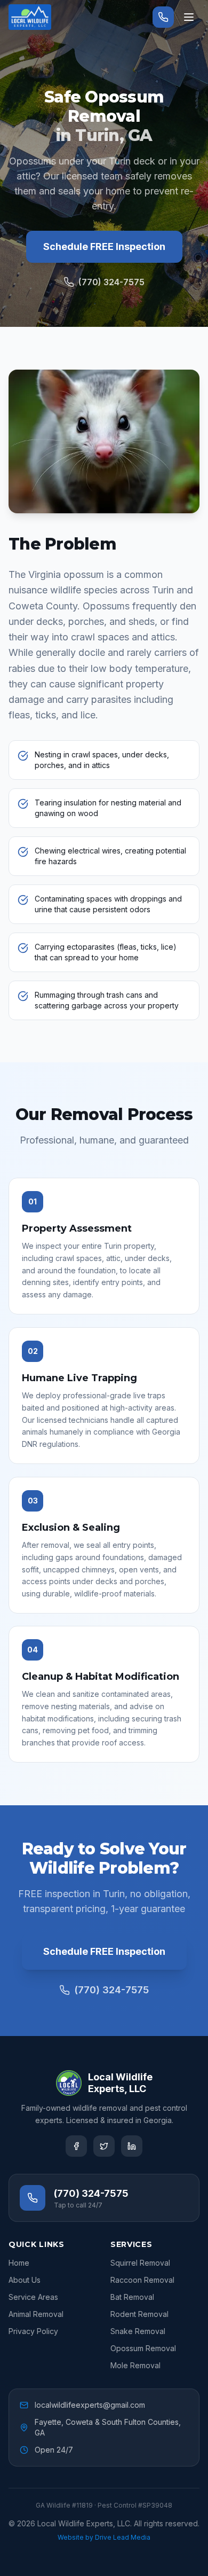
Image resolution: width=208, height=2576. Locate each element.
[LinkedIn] (132, 2146)
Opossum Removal (143, 2348)
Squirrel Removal (140, 2263)
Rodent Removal (139, 2314)
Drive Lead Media (123, 2537)
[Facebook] (76, 2146)
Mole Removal (135, 2365)
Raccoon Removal (142, 2280)
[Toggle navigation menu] (189, 17)
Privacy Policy (33, 2331)
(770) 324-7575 (111, 282)
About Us (25, 2280)
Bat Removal (132, 2297)
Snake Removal (138, 2331)
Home (19, 2263)
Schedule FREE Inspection (104, 246)
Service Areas (33, 2297)
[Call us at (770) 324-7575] (163, 17)
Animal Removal (36, 2314)
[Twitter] (104, 2146)
